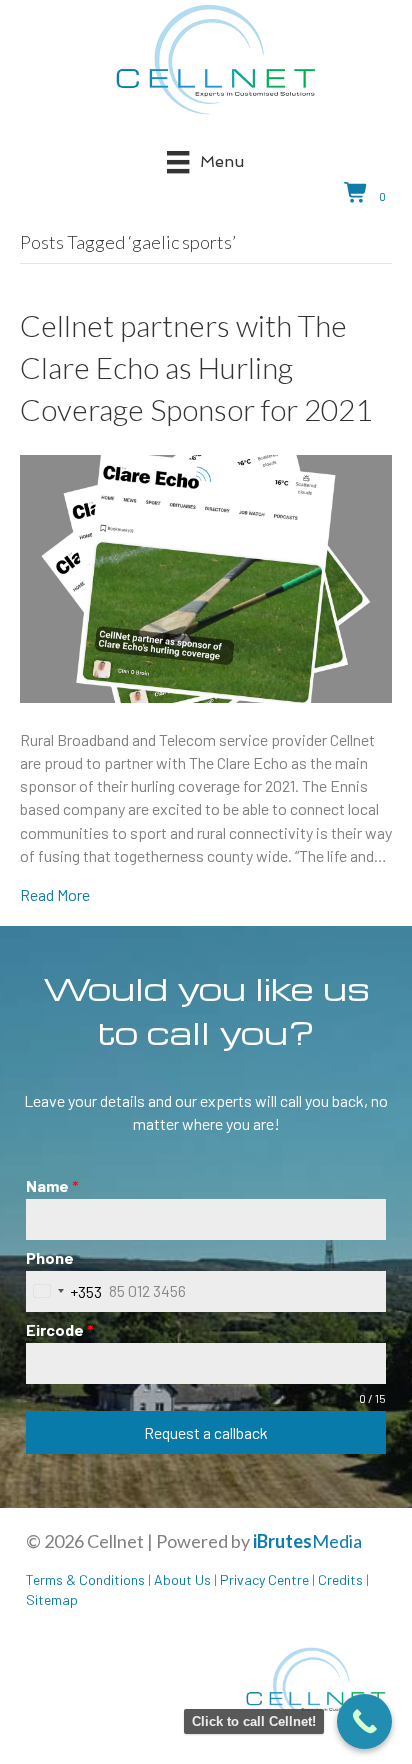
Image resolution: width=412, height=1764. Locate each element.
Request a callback (206, 1432)
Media (307, 1541)
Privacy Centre (264, 1579)
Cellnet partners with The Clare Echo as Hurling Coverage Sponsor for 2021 (196, 367)
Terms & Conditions (85, 1579)
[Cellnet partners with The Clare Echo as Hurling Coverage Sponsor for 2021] (206, 576)
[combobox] (64, 1291)
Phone (50, 1257)
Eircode (60, 1329)
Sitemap (52, 1599)
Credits (340, 1579)
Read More (55, 894)
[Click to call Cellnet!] (364, 1721)
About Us (182, 1579)
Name (52, 1185)
